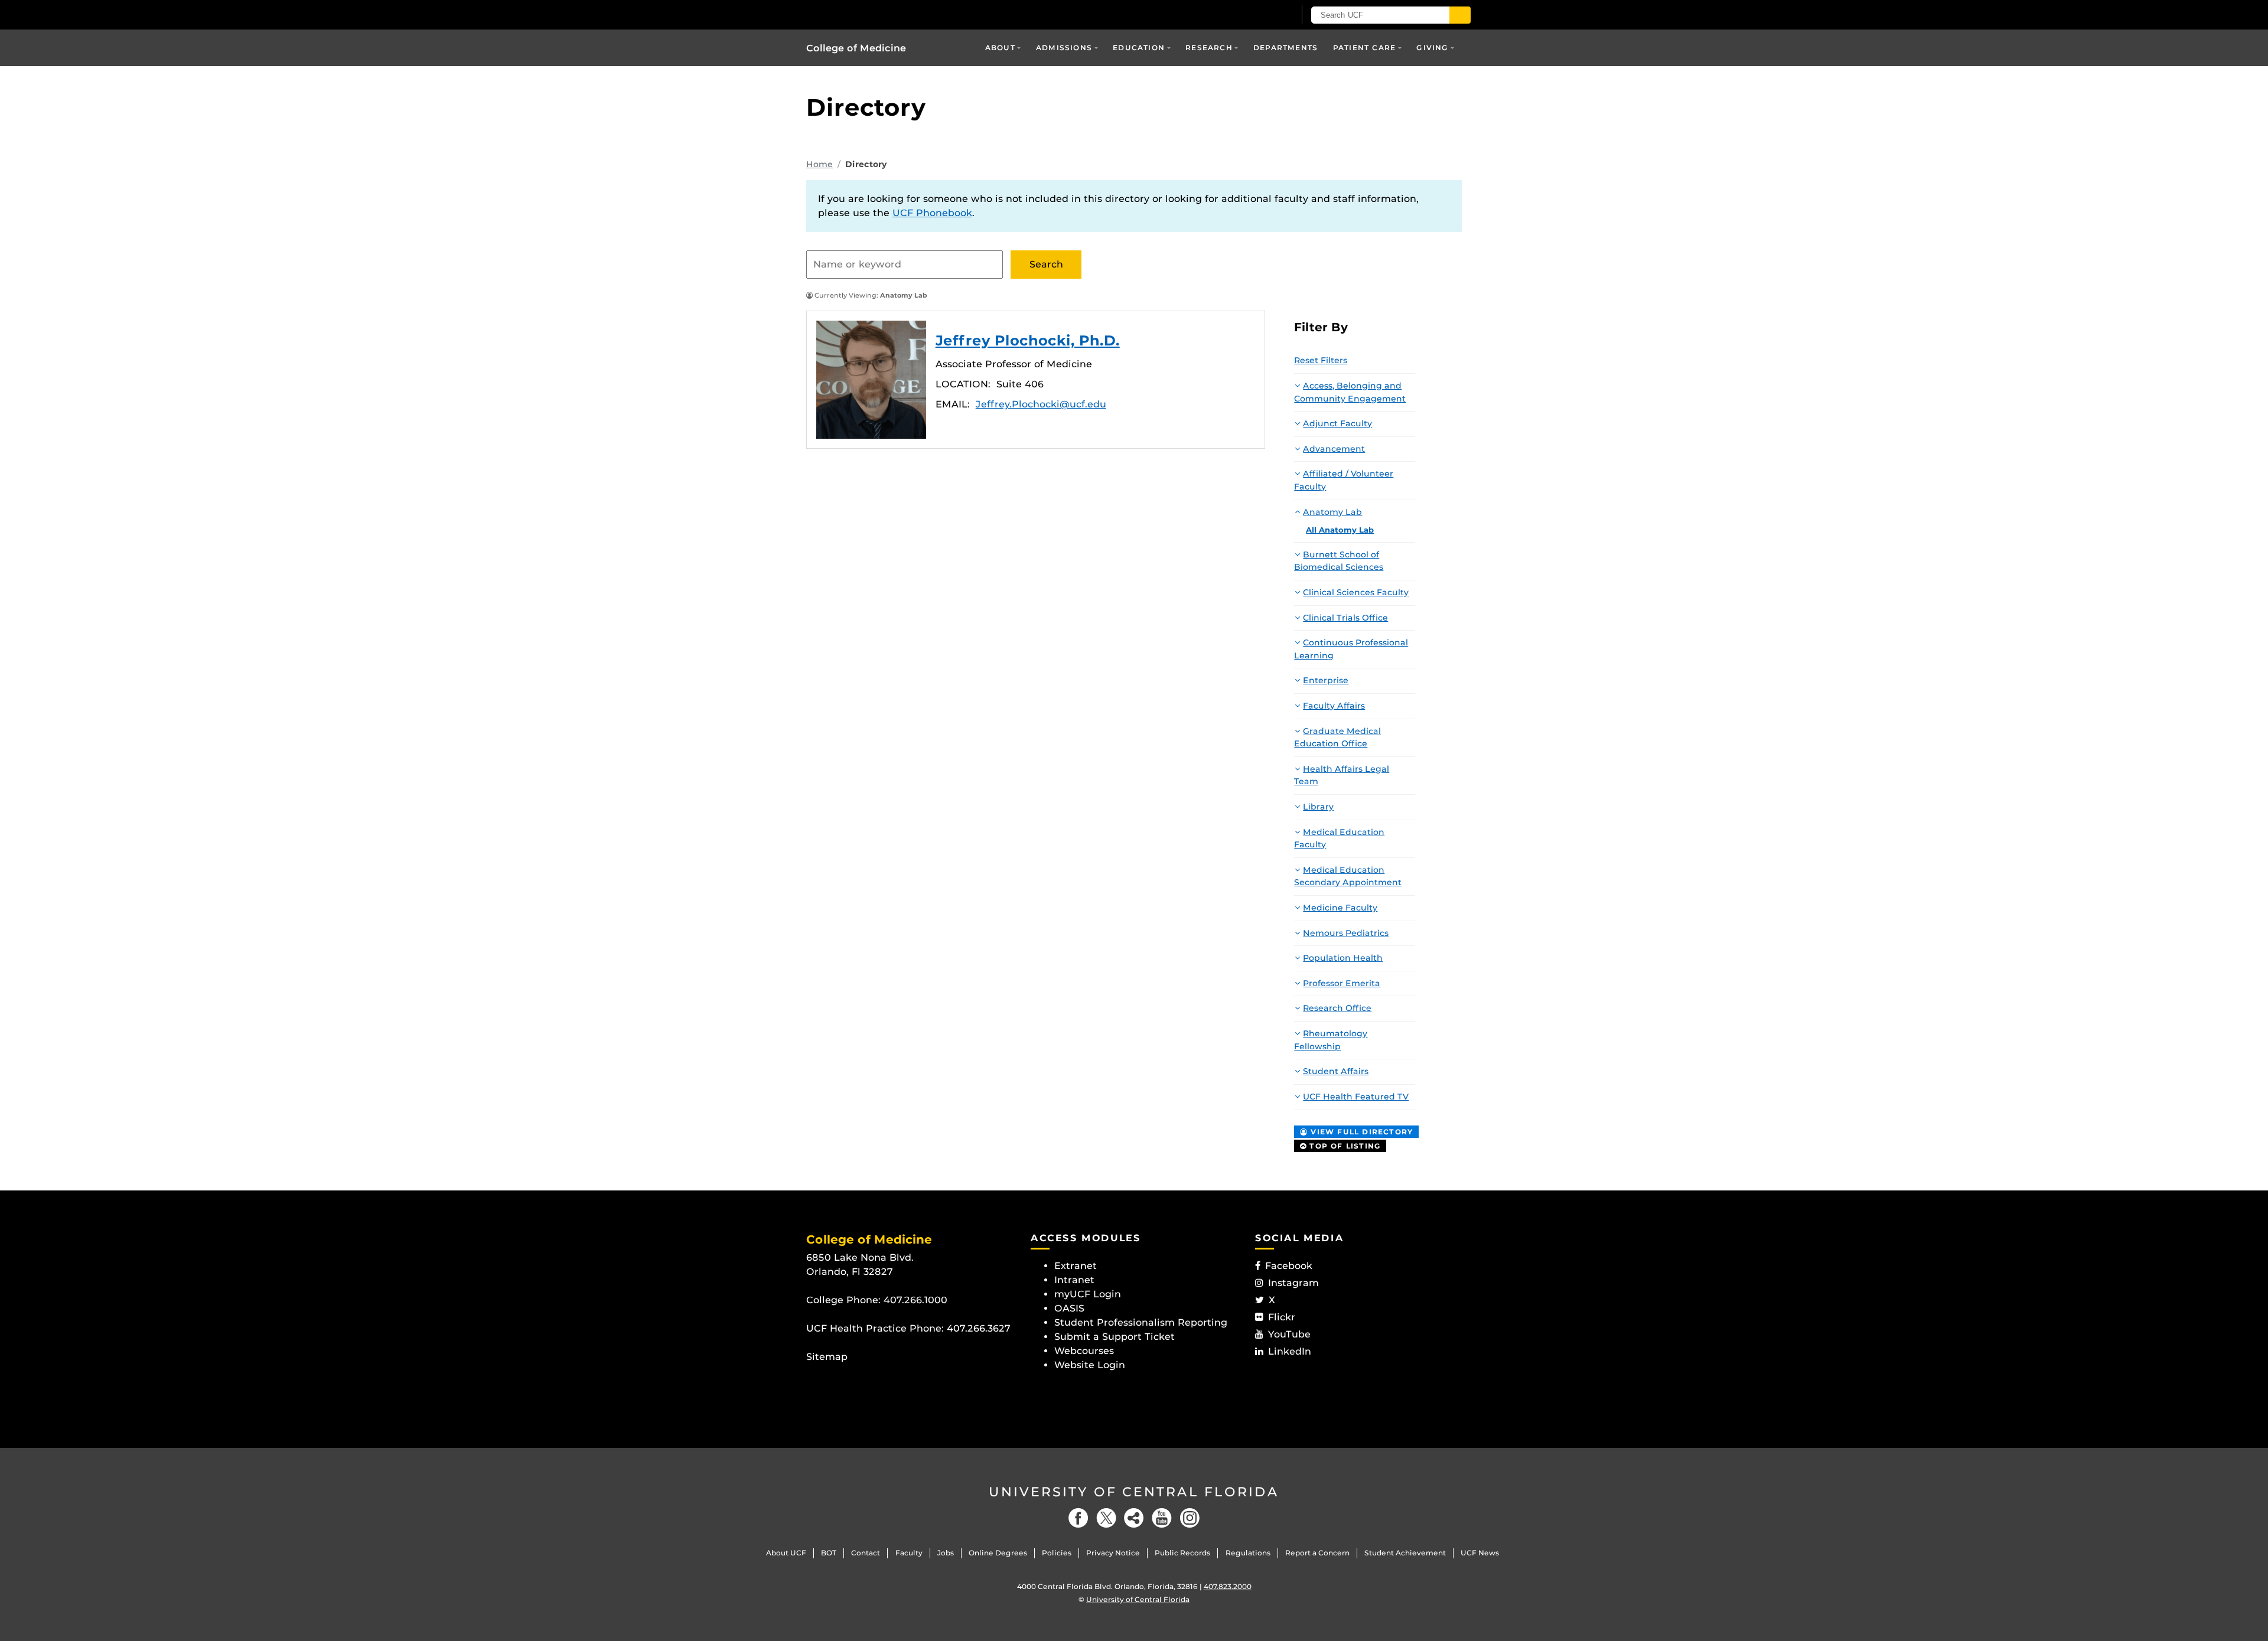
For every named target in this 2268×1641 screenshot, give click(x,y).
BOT (829, 1553)
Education (1139, 48)
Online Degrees (998, 1553)
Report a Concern (1317, 1553)
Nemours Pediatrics (1346, 933)
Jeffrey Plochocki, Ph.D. (871, 380)
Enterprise (1326, 680)
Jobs (946, 1553)
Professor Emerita (1342, 983)
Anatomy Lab (1332, 512)
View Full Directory (1360, 1132)
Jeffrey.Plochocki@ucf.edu (1041, 404)
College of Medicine (856, 48)
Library (1318, 807)
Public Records (1182, 1553)
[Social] (1134, 1518)
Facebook (1289, 1266)
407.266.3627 (979, 1328)
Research (1209, 48)
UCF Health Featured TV (1356, 1097)
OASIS (1069, 1308)
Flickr (1282, 1317)
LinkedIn (1290, 1351)
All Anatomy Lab (1340, 530)
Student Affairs (1336, 1071)
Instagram (1293, 1283)
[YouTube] (1162, 1518)
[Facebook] (1078, 1518)
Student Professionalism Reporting (1141, 1322)
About (1000, 48)
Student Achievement (1405, 1553)
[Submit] (1460, 15)
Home (819, 164)
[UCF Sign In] (1257, 15)
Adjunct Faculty (1337, 423)
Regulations (1248, 1553)
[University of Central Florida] (892, 14)
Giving (1432, 48)
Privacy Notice (1113, 1553)
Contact (866, 1553)
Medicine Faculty (1340, 908)
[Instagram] (1190, 1518)
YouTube (1289, 1334)
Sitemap (827, 1357)
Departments (1285, 48)
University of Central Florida (1134, 1492)
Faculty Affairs (1334, 706)
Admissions (1064, 48)
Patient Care (1364, 48)
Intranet (1074, 1280)
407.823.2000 (1228, 1586)
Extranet (1076, 1266)
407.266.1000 (915, 1300)
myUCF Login (1088, 1294)
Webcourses (1084, 1351)
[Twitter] (1106, 1518)
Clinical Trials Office (1345, 618)
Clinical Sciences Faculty (1356, 592)
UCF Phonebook (932, 213)
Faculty (909, 1553)
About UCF (786, 1553)
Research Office (1337, 1008)
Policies (1057, 1553)
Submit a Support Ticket (1115, 1337)
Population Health (1343, 958)
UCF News (1480, 1553)
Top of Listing (1343, 1146)
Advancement (1334, 449)
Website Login (1090, 1365)
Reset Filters (1321, 360)
